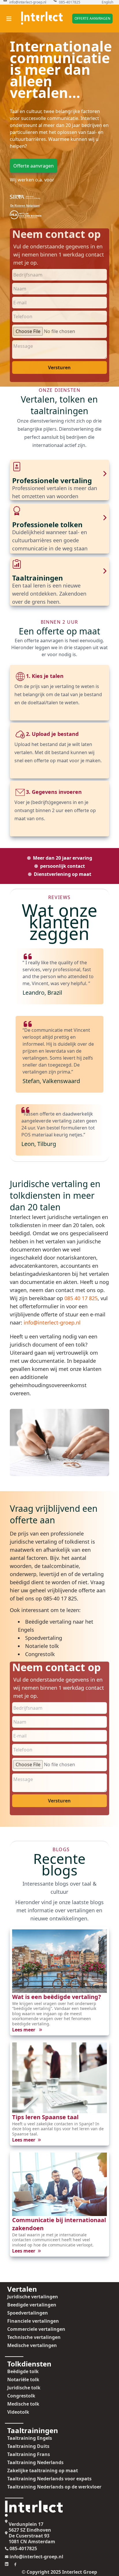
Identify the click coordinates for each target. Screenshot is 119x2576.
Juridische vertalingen (33, 2297)
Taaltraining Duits (28, 2446)
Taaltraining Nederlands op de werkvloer (54, 2487)
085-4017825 (70, 2)
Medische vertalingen (32, 2345)
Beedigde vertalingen (32, 2305)
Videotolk (18, 2412)
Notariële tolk (23, 2379)
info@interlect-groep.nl (28, 2)
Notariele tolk (42, 1646)
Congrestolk (40, 1654)
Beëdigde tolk (23, 2371)
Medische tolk (23, 2404)
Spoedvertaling (44, 1638)
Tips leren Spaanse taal (45, 2117)
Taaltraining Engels (30, 2438)
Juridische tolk (24, 2388)
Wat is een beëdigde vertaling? (57, 1997)
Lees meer (24, 2030)
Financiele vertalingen (33, 2321)
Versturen (59, 368)
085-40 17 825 (60, 1598)
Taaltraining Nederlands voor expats (49, 2479)
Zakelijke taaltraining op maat (43, 2471)
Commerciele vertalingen (36, 2329)
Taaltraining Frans (29, 2454)
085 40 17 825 (81, 1298)
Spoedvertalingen (28, 2313)
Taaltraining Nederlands (35, 2462)
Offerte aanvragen (92, 18)
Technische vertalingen (34, 2337)
